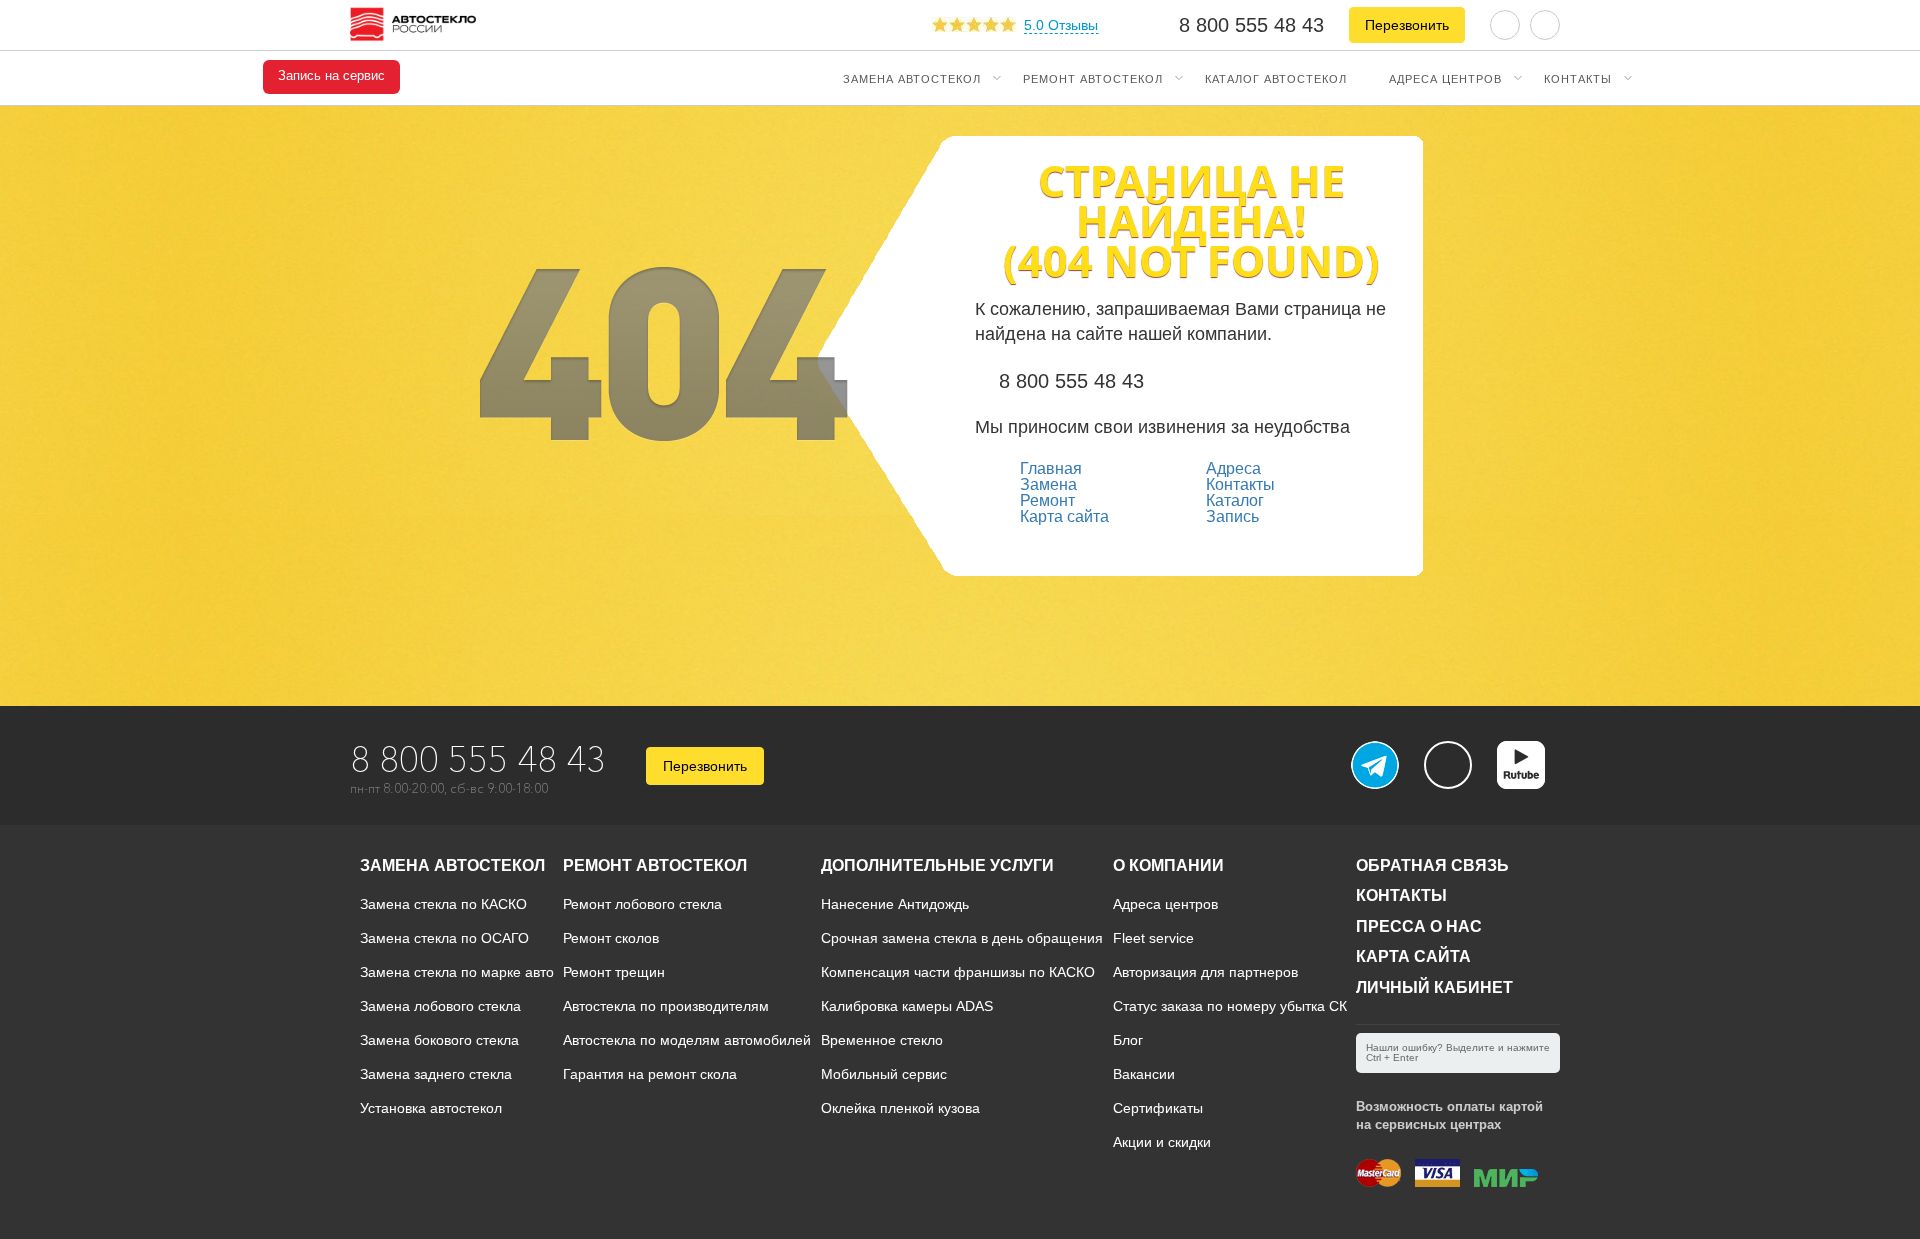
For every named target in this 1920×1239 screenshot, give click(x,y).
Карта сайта (1064, 516)
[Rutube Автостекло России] (1533, 783)
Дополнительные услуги (937, 865)
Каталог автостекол (1276, 78)
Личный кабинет (1434, 987)
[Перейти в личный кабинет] (1545, 23)
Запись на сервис (331, 76)
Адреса (1233, 468)
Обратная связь (1432, 865)
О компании (1168, 865)
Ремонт (1047, 500)
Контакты (1578, 78)
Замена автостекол (912, 78)
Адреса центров (1445, 78)
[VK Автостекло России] (1448, 765)
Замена (1048, 484)
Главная (1051, 468)
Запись (1232, 516)
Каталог (1235, 500)
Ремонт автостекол (1093, 78)
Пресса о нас (1419, 926)
